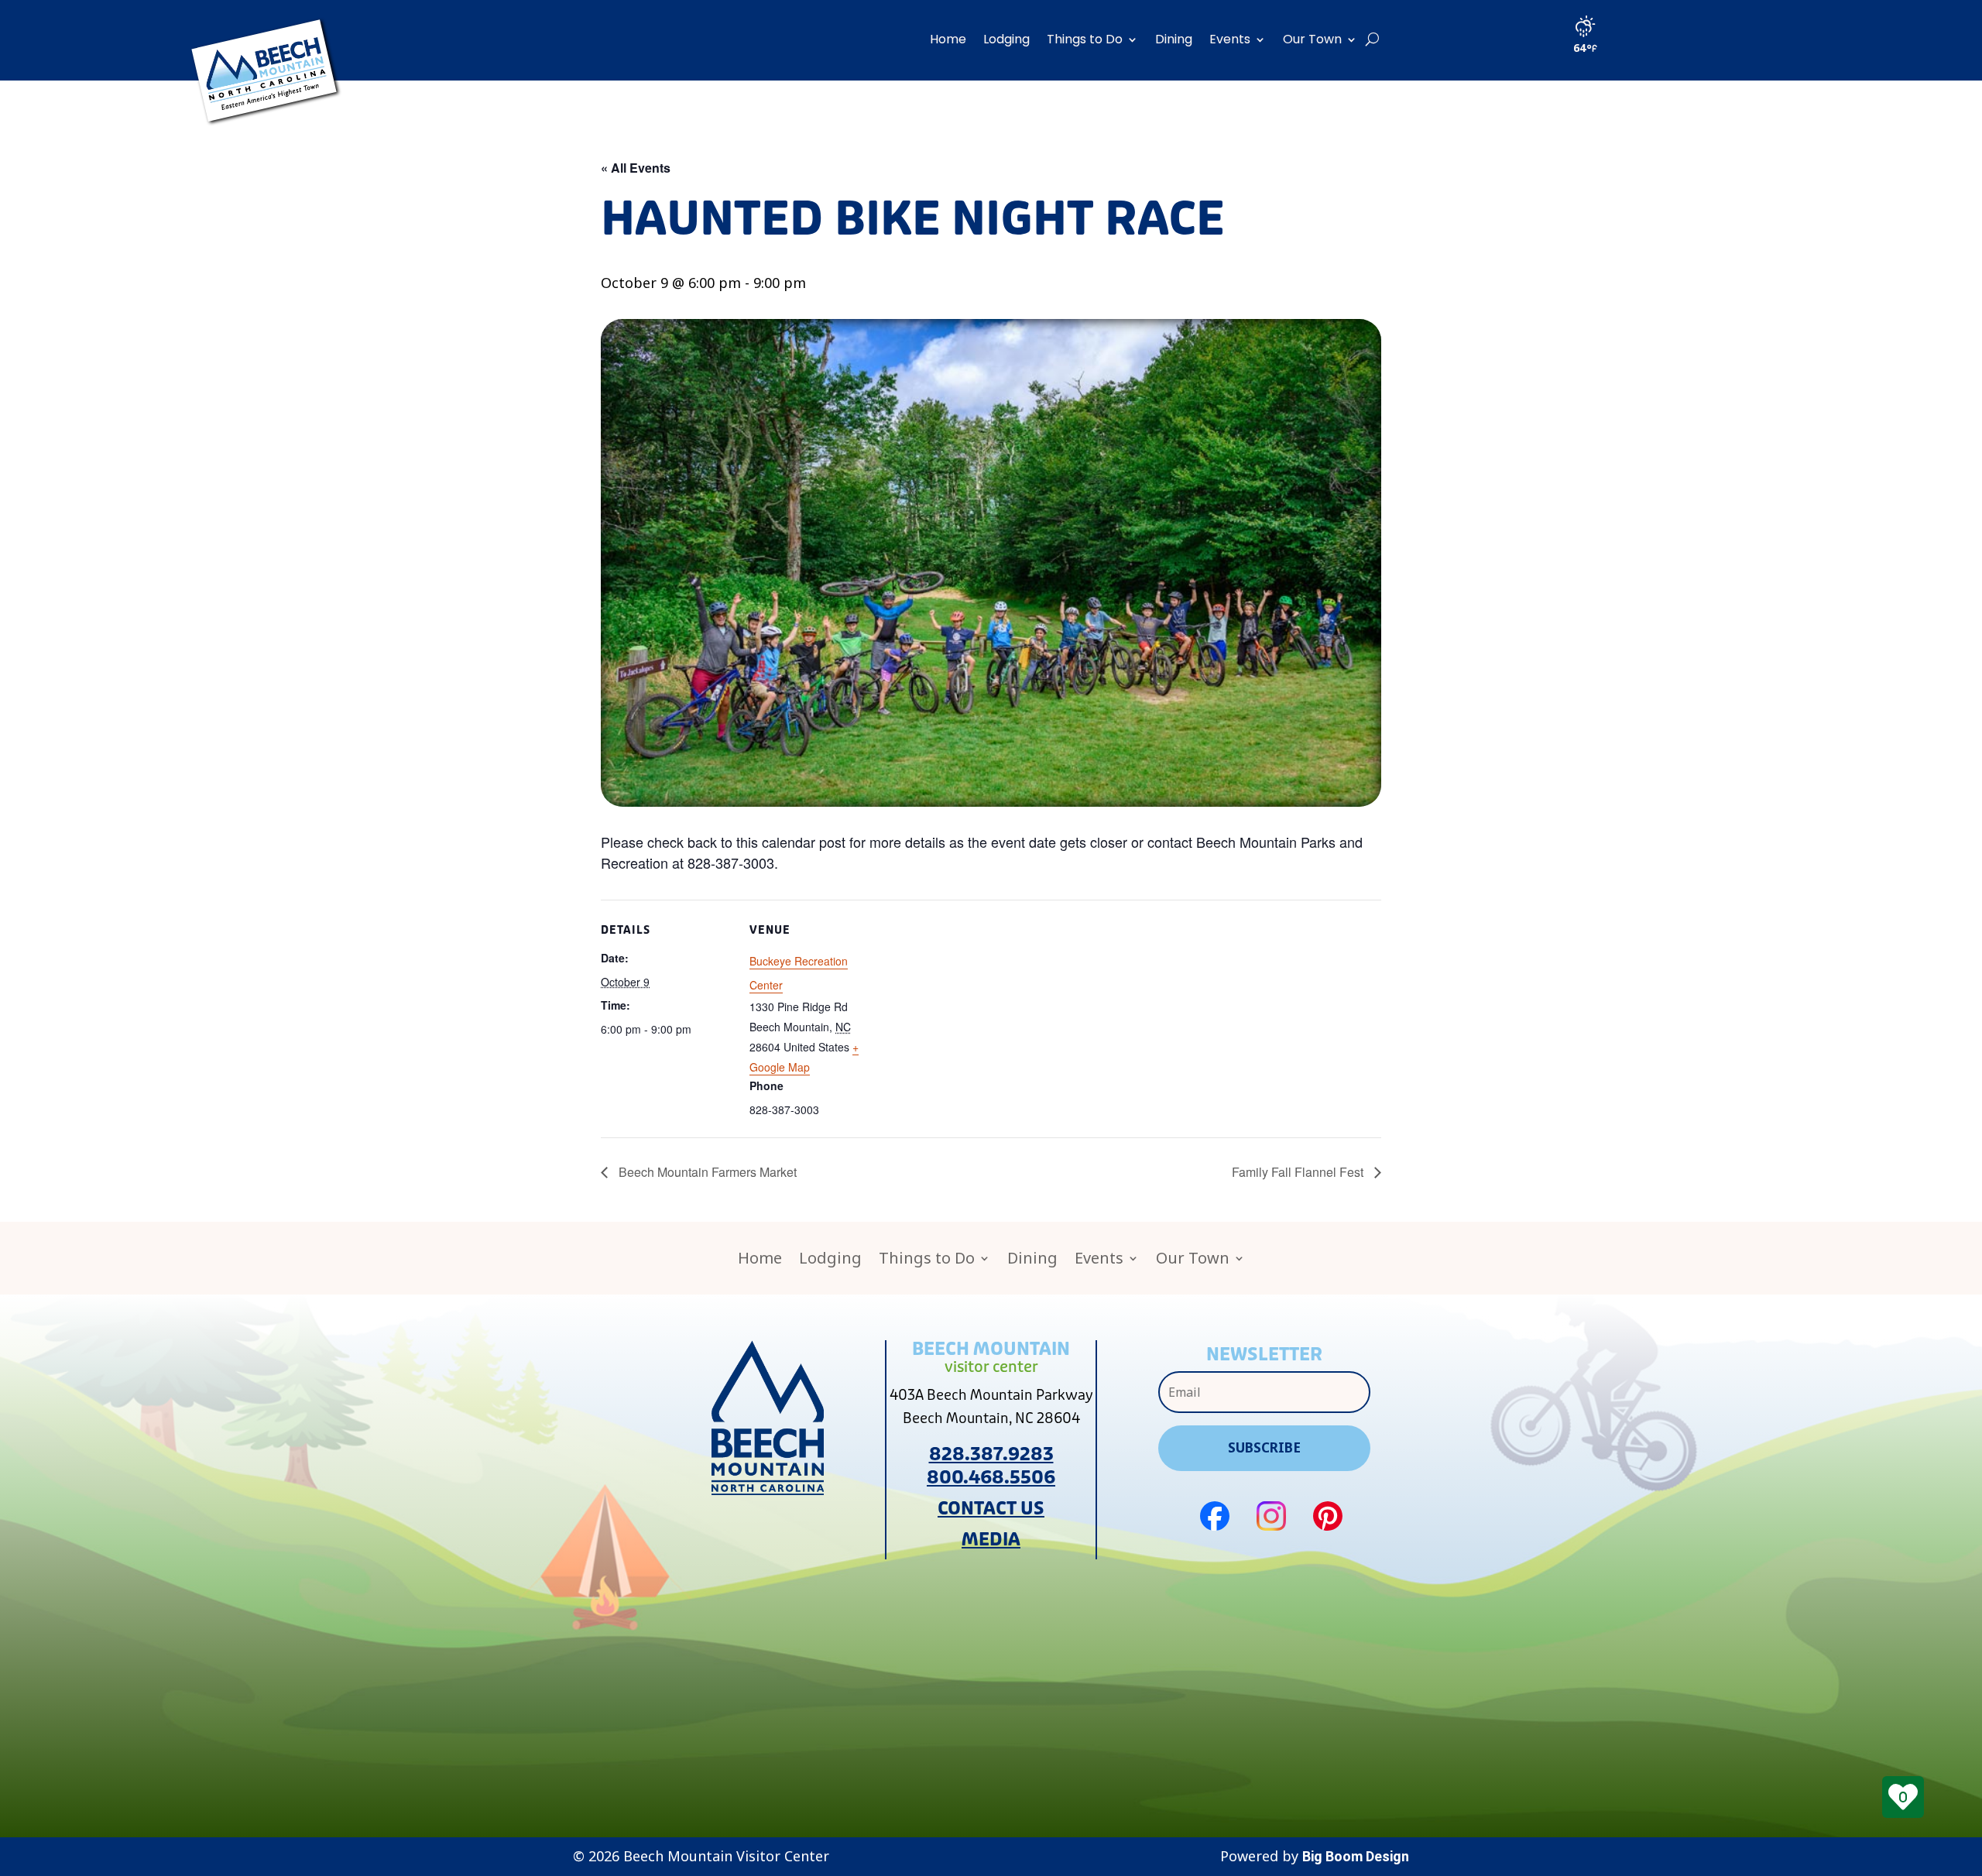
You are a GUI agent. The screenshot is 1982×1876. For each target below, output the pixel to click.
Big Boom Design (1356, 1856)
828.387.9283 (991, 1454)
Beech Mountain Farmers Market (706, 1172)
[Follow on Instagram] (1271, 1516)
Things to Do (1085, 39)
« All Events (636, 168)
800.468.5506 (991, 1478)
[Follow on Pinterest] (1328, 1516)
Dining (1174, 39)
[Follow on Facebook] (1215, 1516)
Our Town (1312, 39)
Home (948, 39)
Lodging (1006, 39)
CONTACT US (991, 1509)
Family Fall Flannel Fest (1299, 1172)
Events (1230, 39)
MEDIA (991, 1540)
